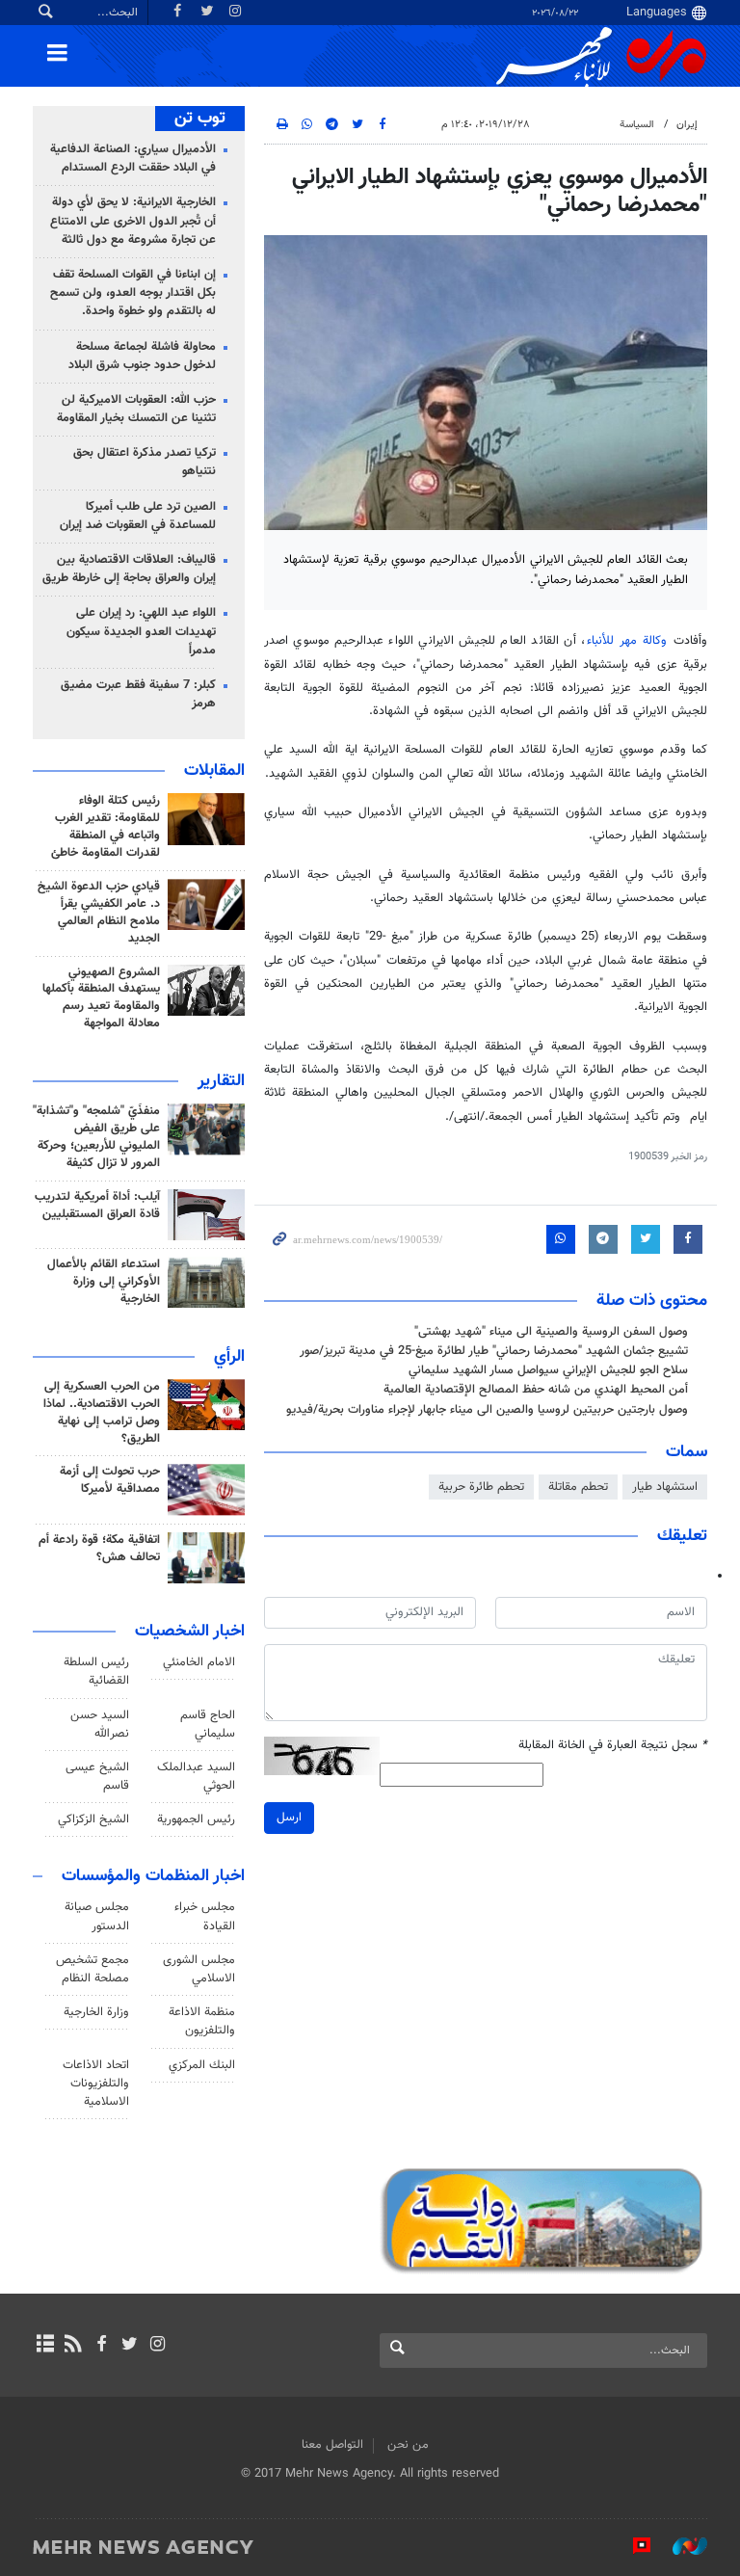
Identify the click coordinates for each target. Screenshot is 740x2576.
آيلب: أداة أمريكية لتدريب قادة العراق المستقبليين (97, 1206)
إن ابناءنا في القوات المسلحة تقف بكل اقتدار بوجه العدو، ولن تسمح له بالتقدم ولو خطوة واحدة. (133, 293)
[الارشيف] (45, 2346)
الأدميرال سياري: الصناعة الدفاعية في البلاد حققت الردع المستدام (133, 159)
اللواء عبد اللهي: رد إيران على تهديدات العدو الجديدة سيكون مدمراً (141, 631)
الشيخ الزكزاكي (93, 1819)
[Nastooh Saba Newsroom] (680, 2546)
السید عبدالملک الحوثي (196, 1777)
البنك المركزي (202, 2065)
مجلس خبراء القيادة (205, 1916)
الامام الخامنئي (199, 1662)
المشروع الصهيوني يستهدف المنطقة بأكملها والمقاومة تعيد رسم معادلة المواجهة (101, 998)
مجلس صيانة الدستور (97, 1916)
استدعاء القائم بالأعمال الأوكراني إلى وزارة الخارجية (104, 1282)
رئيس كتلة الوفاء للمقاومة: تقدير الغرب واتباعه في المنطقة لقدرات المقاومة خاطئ (106, 827)
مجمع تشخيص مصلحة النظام (92, 1969)
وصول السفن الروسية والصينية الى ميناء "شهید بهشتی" (551, 1332)
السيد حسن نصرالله (100, 1725)
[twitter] (130, 2346)
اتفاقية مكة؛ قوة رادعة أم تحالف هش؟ (99, 1549)
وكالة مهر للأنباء (627, 641)
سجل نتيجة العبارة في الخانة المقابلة (613, 1746)
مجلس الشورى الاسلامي (199, 1969)
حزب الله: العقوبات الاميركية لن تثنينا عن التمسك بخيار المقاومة (136, 409)
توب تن (200, 119)
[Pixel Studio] (632, 2546)
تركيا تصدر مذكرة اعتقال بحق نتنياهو (145, 462)
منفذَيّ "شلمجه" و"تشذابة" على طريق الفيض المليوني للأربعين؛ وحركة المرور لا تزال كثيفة (96, 1137)
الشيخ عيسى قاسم (97, 1777)
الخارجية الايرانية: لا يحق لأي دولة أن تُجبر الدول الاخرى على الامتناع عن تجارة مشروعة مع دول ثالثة (133, 221)
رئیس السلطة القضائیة (96, 1672)
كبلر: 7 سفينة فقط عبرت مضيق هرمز (138, 694)
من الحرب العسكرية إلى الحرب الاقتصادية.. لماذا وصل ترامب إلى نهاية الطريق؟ (102, 1413)
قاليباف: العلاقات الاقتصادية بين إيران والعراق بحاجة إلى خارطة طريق (129, 569)
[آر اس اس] (73, 2346)
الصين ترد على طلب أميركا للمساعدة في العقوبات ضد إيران (138, 516)
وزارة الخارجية (96, 2012)
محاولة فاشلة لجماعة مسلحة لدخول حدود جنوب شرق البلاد (142, 356)
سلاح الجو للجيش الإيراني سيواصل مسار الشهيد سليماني (548, 1370)
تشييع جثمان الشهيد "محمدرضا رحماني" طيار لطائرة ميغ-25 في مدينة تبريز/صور (494, 1351)
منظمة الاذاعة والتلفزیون (202, 2021)
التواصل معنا (332, 2445)
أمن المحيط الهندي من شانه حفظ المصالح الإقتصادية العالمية (536, 1390)
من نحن (408, 2445)
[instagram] (158, 2346)
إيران (687, 125)
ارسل (289, 1818)
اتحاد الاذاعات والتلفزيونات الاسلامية (96, 2084)
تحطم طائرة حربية (481, 1487)
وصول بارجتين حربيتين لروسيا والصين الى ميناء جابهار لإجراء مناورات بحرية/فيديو (487, 1410)
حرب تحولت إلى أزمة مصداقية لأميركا (110, 1480)
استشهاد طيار (665, 1487)
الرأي (229, 1357)
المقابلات (214, 771)
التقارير (221, 1081)
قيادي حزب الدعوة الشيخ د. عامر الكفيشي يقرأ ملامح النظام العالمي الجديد (99, 913)
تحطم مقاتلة (578, 1487)
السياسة (637, 125)
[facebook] (101, 2346)
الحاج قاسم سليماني (208, 1725)
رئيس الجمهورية (196, 1819)
